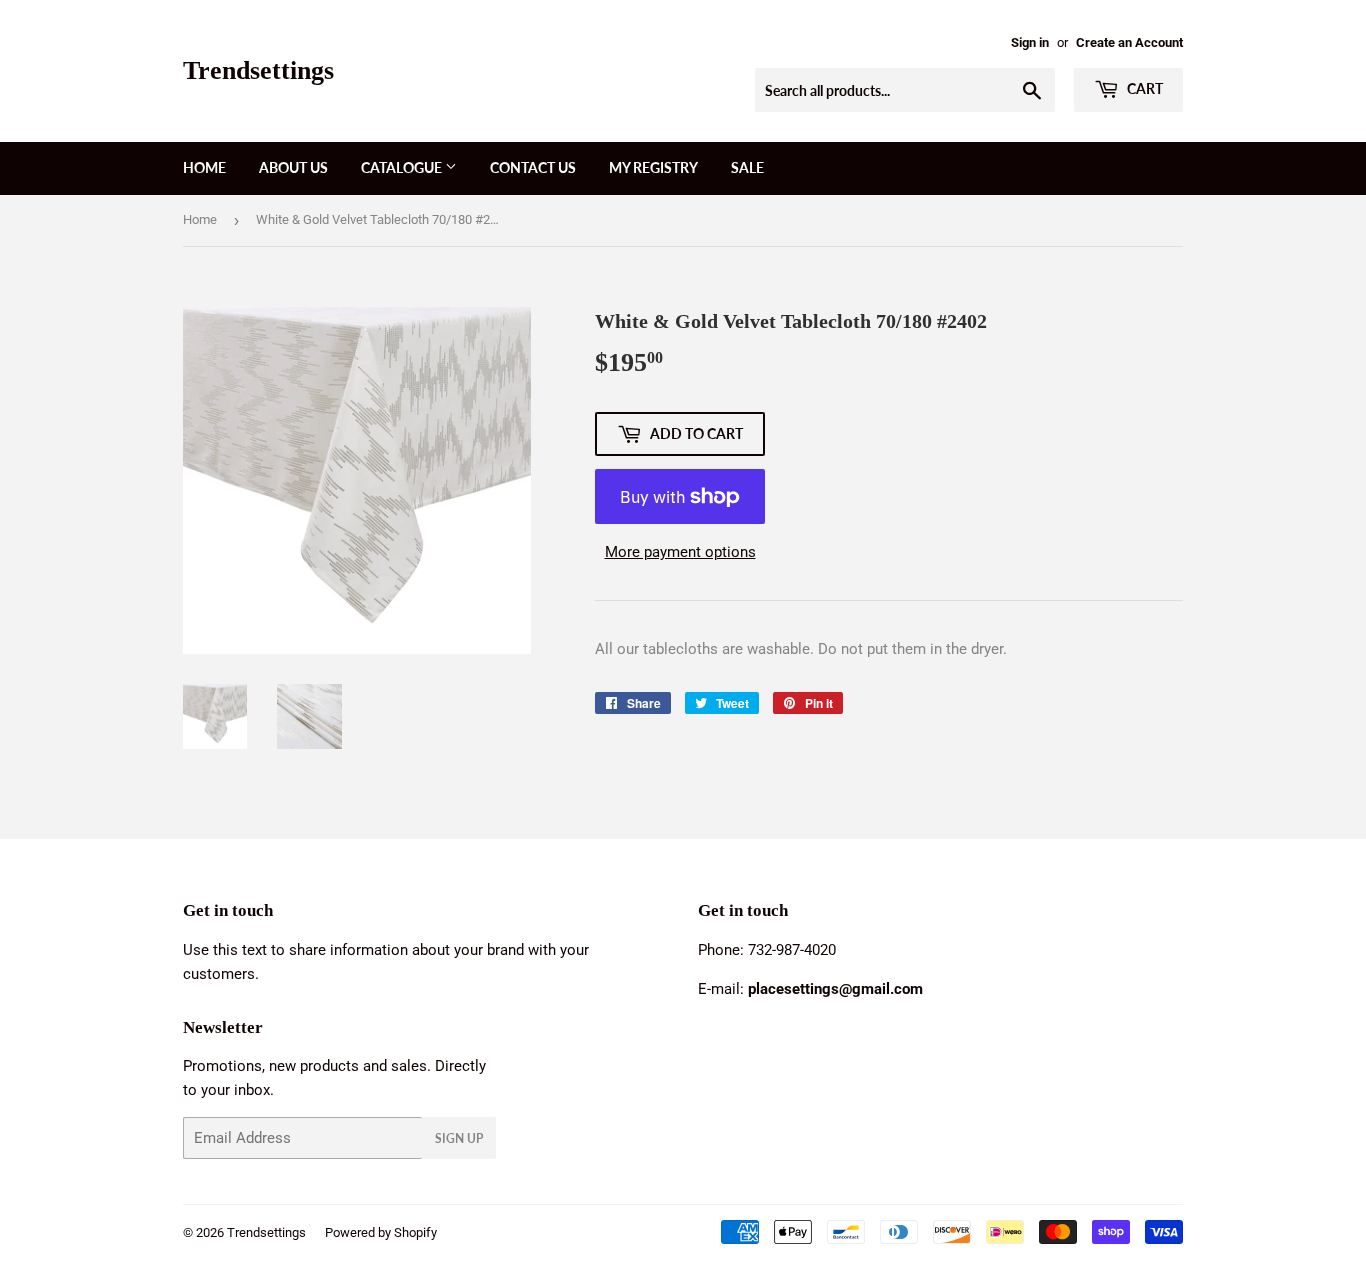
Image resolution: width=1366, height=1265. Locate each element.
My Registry (653, 167)
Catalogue (403, 167)
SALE (747, 167)
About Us (293, 167)
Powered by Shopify (381, 1232)
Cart (1143, 88)
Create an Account (1129, 42)
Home (204, 167)
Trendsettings (258, 70)
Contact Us (533, 167)
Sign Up (459, 1138)
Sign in (1030, 42)
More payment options (680, 552)
